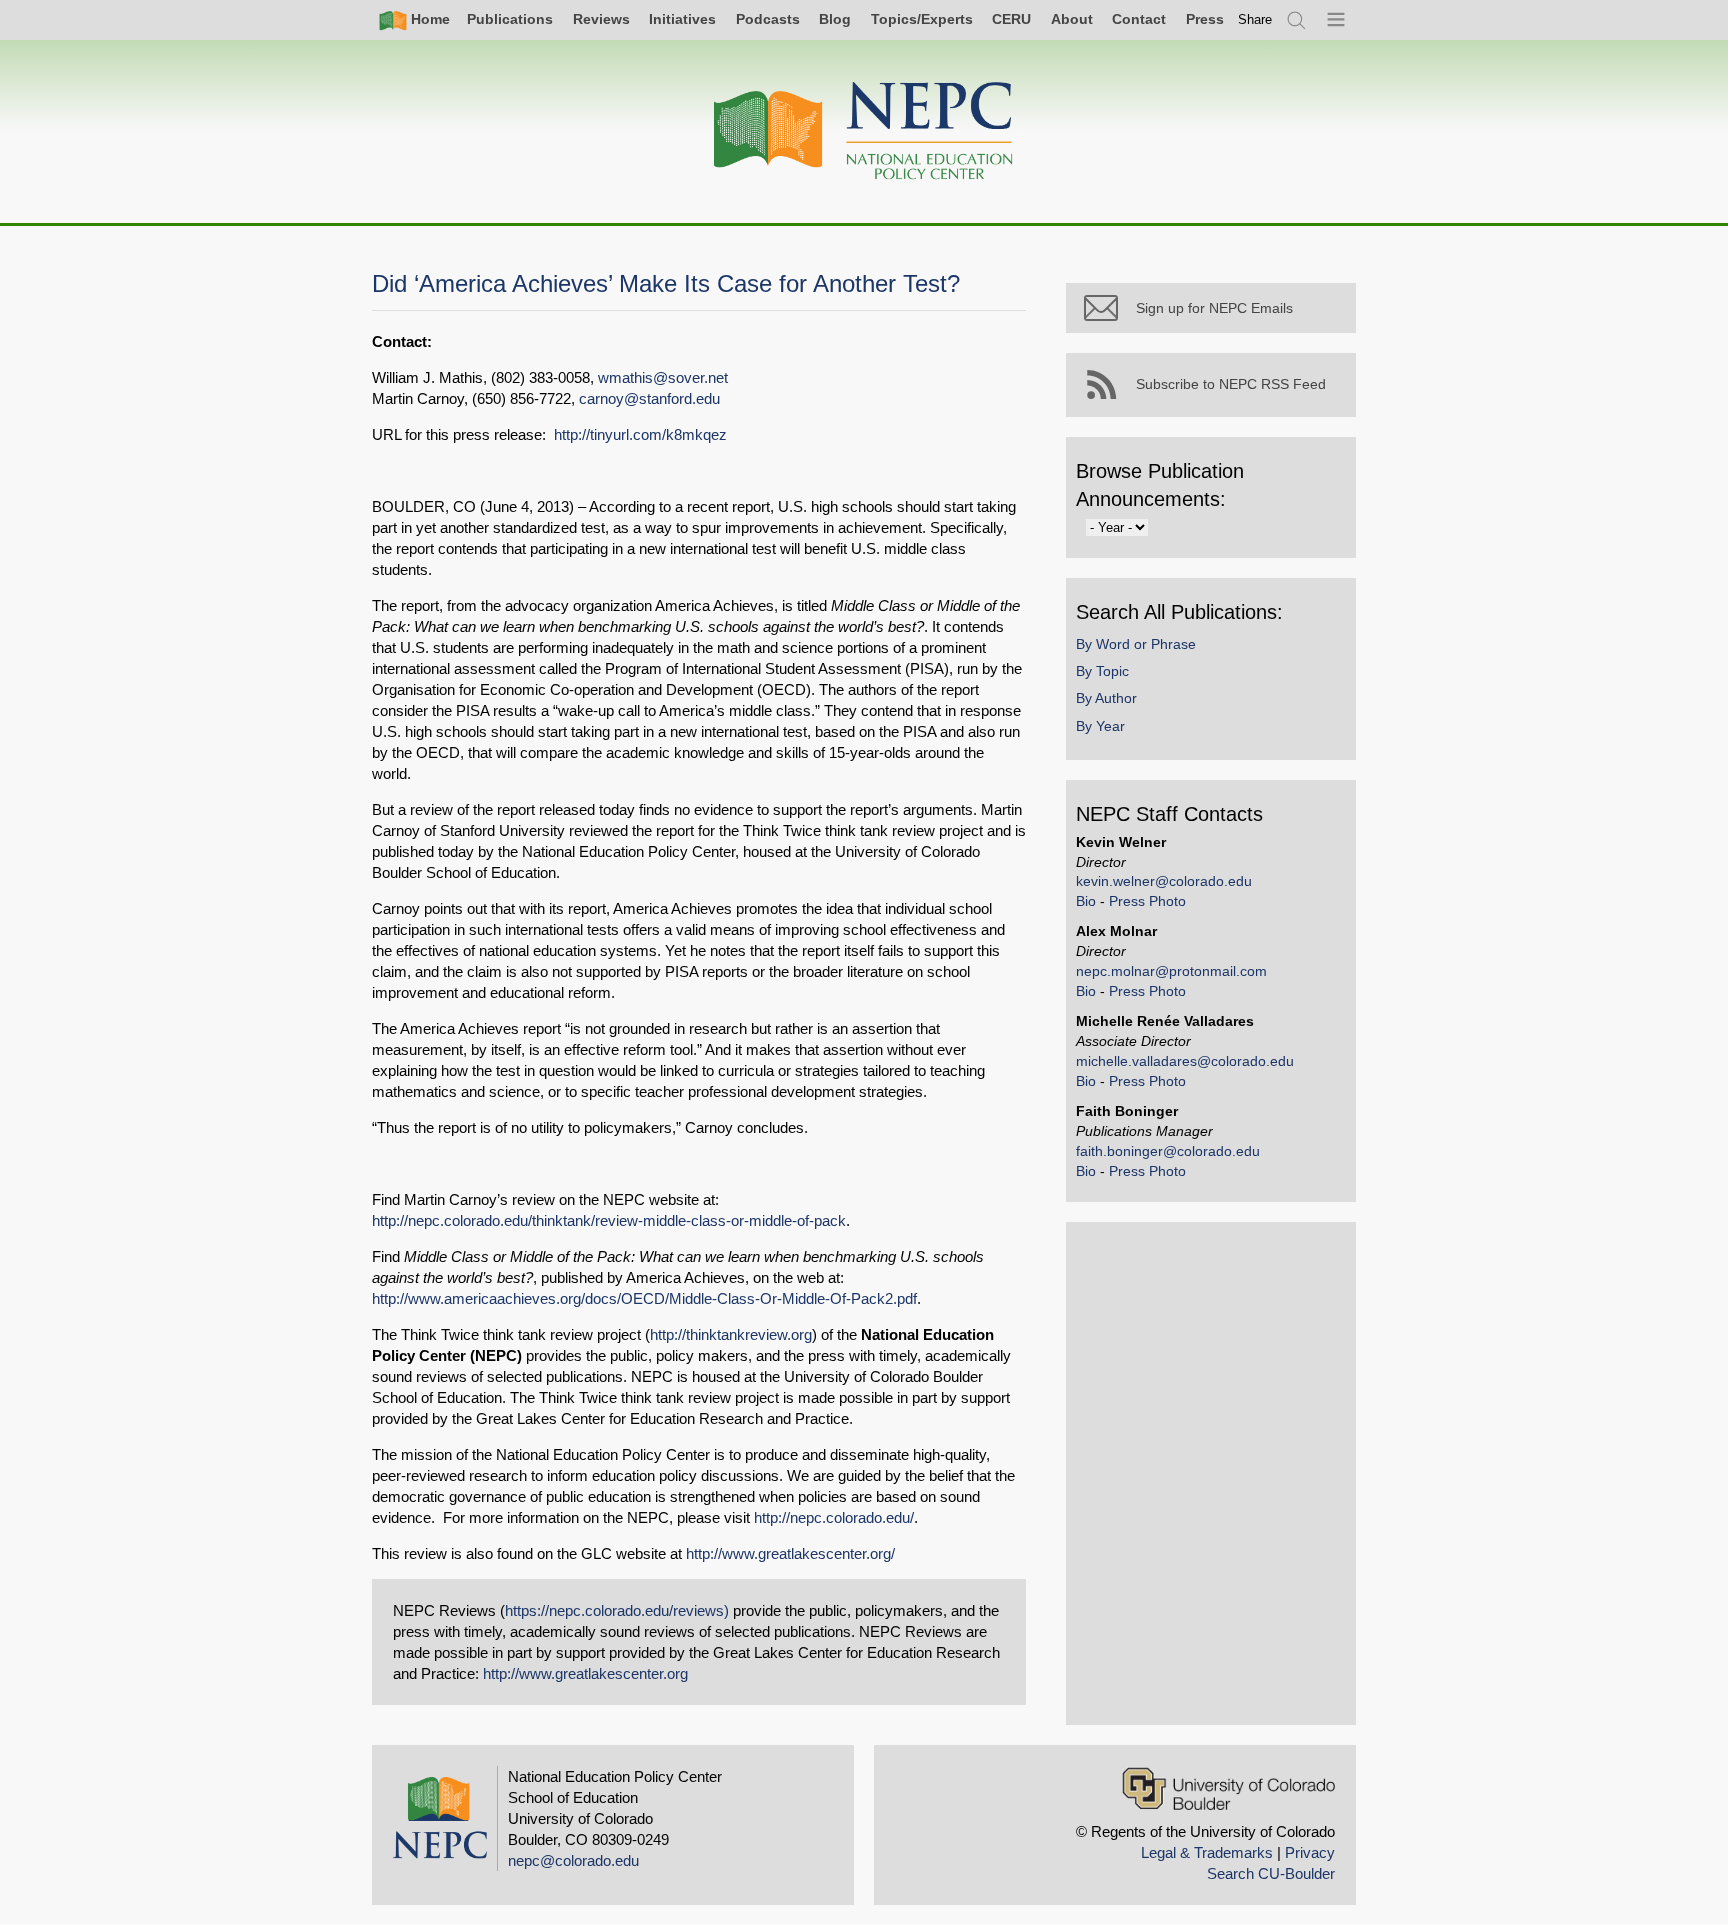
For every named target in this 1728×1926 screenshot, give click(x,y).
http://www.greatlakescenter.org (585, 1673)
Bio (1086, 901)
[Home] (864, 131)
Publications (510, 19)
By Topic (1102, 671)
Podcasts (768, 19)
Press (1205, 19)
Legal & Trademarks (1207, 1852)
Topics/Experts (922, 19)
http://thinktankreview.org (731, 1334)
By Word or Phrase (1136, 644)
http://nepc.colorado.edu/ (834, 1517)
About (1072, 19)
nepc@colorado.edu (573, 1860)
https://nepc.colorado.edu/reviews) (617, 1610)
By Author (1106, 698)
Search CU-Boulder (1271, 1873)
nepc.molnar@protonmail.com (1171, 971)
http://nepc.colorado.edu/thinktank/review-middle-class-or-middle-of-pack (609, 1220)
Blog (835, 19)
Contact (1139, 19)
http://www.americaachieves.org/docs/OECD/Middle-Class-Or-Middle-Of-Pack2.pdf (644, 1298)
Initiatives (682, 19)
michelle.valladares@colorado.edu (1185, 1061)
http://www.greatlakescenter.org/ (790, 1553)
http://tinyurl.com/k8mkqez (640, 434)
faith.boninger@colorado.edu (1168, 1151)
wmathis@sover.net (663, 377)
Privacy (1310, 1852)
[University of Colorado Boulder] (1228, 1788)
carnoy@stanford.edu (649, 398)
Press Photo (1147, 901)
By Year (1100, 726)
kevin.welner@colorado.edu (1164, 881)
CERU (1011, 19)
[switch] (1255, 19)
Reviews (601, 19)
